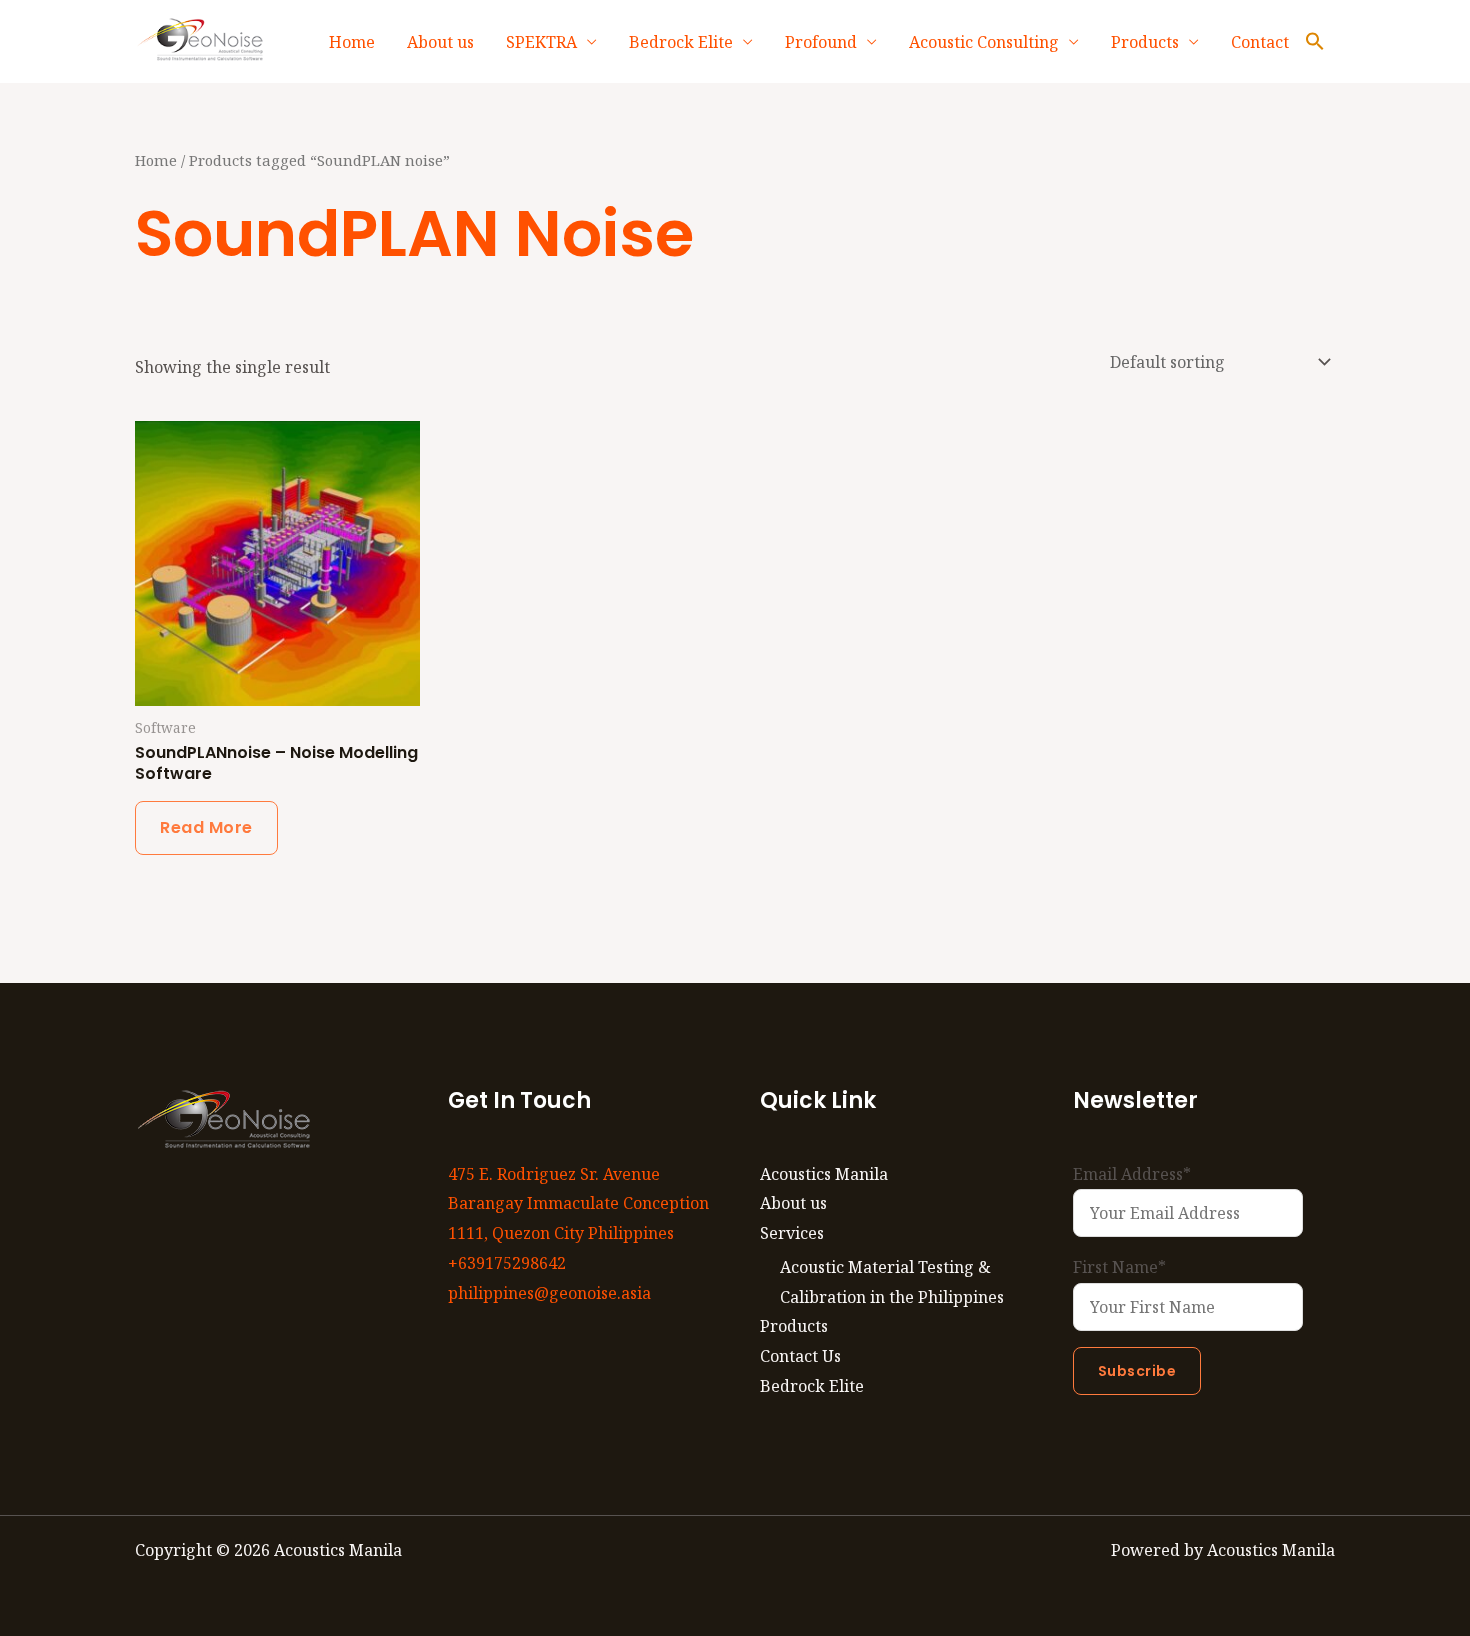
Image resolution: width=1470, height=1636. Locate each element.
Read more (206, 827)
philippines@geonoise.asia (549, 1293)
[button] (1315, 42)
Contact (1260, 42)
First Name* (1119, 1267)
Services (792, 1233)
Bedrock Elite (681, 42)
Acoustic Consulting (984, 42)
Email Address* (1132, 1174)
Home (352, 42)
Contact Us (800, 1356)
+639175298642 (507, 1263)
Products (1145, 42)
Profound (821, 42)
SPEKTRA (541, 42)
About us (440, 42)
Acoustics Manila (824, 1174)
